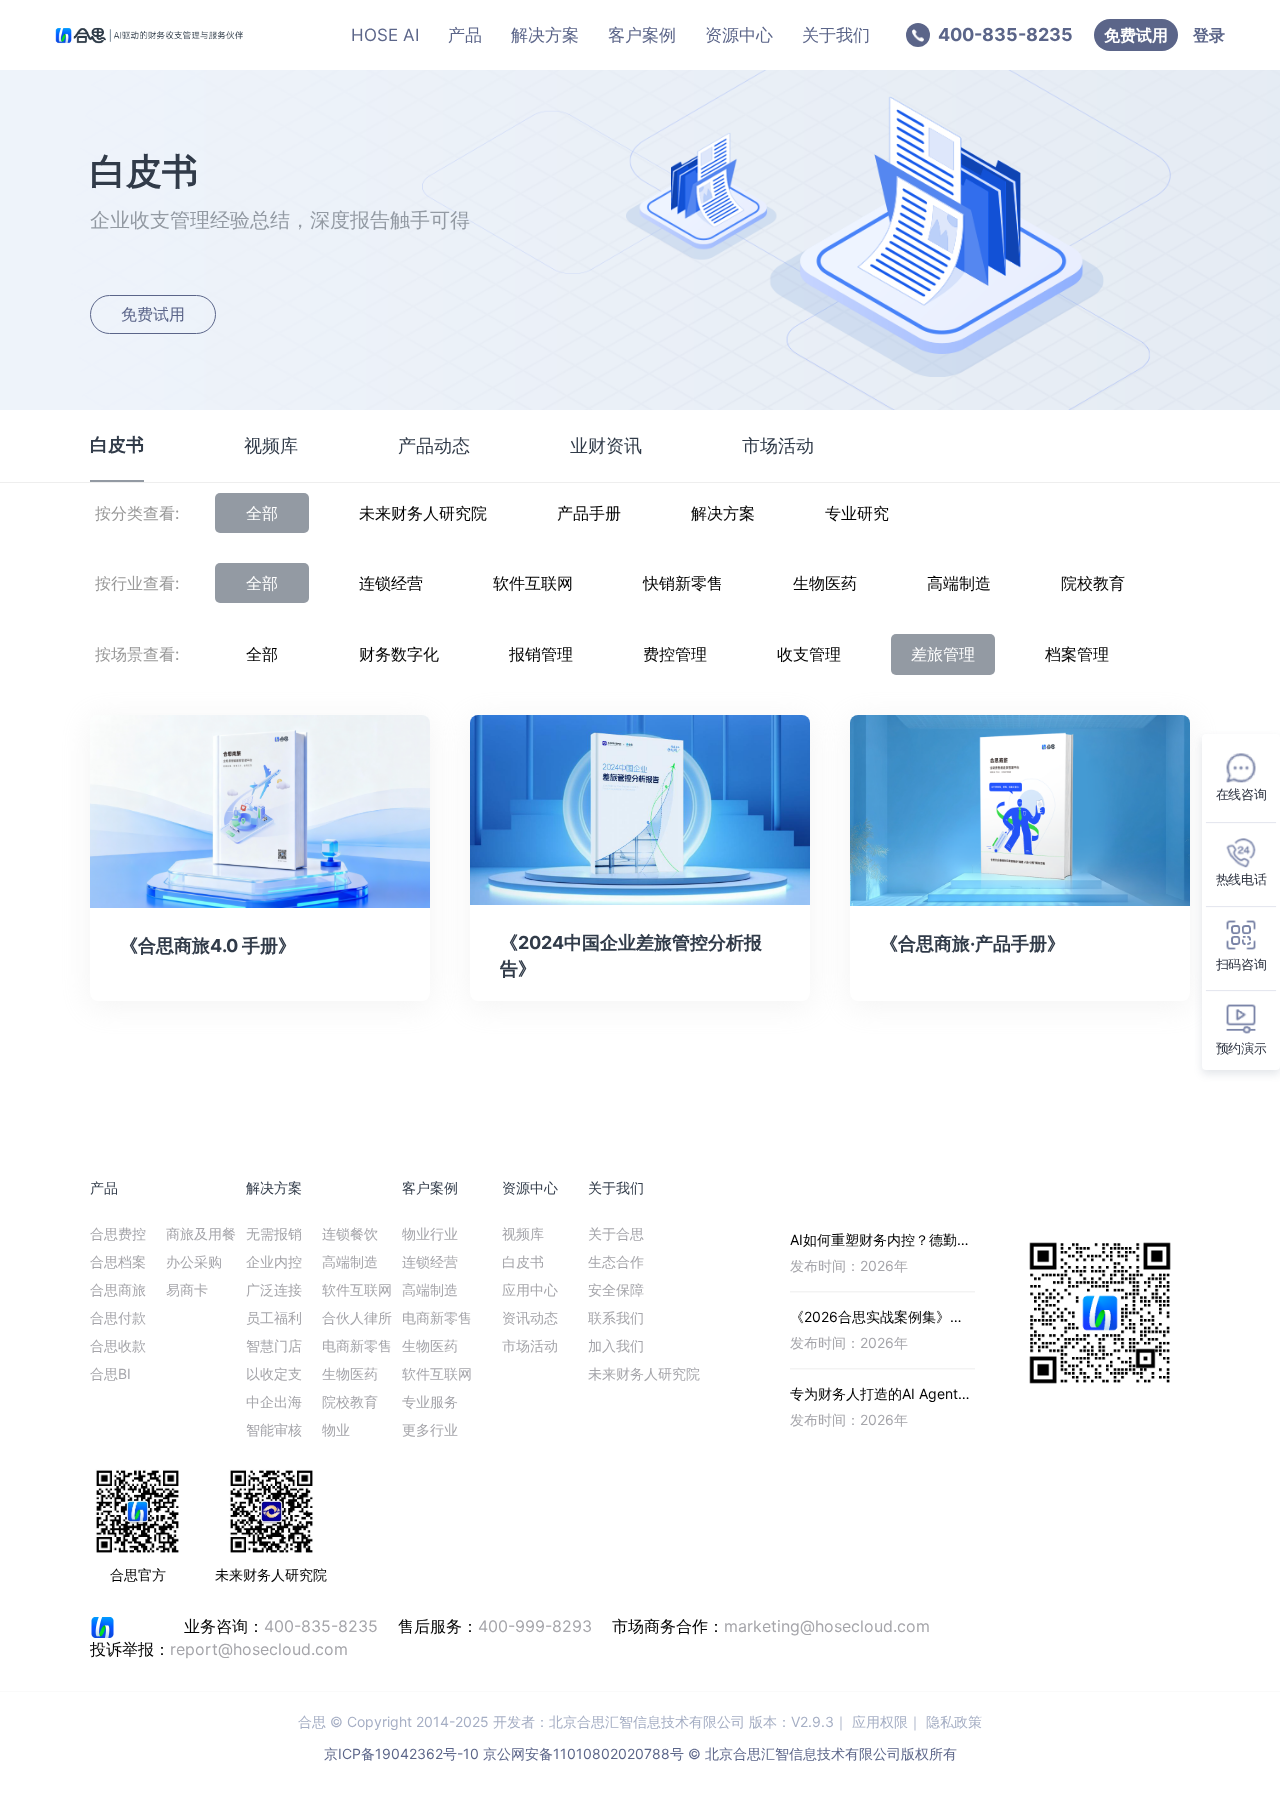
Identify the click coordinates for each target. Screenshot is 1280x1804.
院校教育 (1093, 583)
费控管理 (675, 654)
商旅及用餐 (201, 1233)
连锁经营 (391, 583)
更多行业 (430, 1429)
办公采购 (194, 1261)
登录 (1209, 35)
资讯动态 (530, 1317)
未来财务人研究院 (423, 513)
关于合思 (616, 1233)
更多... (955, 1187)
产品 (465, 35)
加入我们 (616, 1345)
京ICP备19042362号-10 (401, 1753)
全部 (262, 513)
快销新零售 (683, 583)
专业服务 (430, 1401)
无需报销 (274, 1233)
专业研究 (857, 513)
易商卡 (187, 1289)
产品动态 (434, 445)
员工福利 (274, 1317)
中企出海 (274, 1401)
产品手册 (589, 513)
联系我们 (616, 1317)
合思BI (110, 1373)
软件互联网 (533, 583)
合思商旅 (118, 1289)
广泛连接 (274, 1289)
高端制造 (959, 583)
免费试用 (1136, 35)
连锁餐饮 (350, 1233)
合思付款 (118, 1317)
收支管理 (809, 654)
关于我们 (836, 35)
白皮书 (117, 444)
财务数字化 (399, 654)
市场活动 (778, 445)
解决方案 (545, 35)
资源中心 (739, 35)
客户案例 (642, 35)
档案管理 (1077, 654)
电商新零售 (357, 1345)
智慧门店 (274, 1345)
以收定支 (274, 1373)
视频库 (271, 445)
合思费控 (118, 1233)
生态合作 (616, 1261)
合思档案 (118, 1261)
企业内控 (274, 1261)
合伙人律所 (357, 1317)
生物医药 (825, 583)
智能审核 (274, 1429)
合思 (312, 1721)
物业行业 (430, 1233)
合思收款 (118, 1345)
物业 (336, 1429)
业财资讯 (606, 445)
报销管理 (541, 654)
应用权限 (880, 1721)
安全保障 (616, 1289)
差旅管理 (943, 654)
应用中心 (530, 1289)
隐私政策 (954, 1721)
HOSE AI (385, 35)
